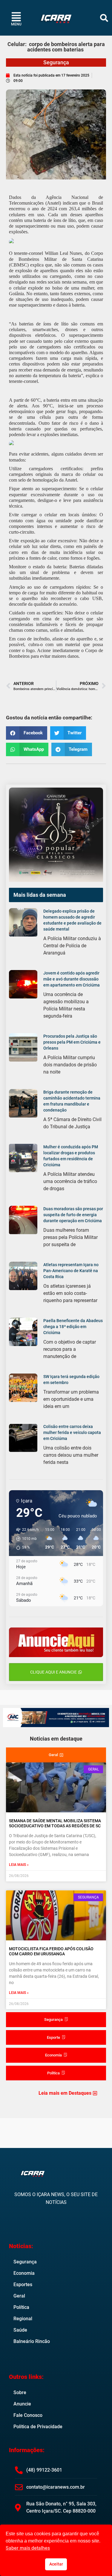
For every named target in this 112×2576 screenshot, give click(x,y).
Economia (24, 2273)
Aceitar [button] (56, 2564)
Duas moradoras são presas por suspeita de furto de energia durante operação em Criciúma (73, 1215)
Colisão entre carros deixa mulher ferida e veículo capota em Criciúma (72, 1432)
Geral (19, 2296)
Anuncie (22, 2404)
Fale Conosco (28, 2415)
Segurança (56, 62)
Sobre (20, 2392)
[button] (104, 18)
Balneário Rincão (32, 2341)
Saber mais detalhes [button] (28, 2548)
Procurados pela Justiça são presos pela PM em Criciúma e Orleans (72, 1042)
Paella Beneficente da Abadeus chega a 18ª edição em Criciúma (73, 1327)
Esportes (23, 2285)
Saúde (20, 2330)
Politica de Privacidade (38, 2427)
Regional (23, 2319)
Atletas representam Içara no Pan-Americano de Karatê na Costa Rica (71, 1271)
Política (21, 2307)
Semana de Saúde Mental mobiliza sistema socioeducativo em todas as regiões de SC (55, 1823)
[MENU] (16, 17)
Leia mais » (19, 1865)
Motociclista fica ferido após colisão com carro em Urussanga (51, 1951)
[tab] (56, 1755)
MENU (16, 24)
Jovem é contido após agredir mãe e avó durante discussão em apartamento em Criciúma (72, 979)
